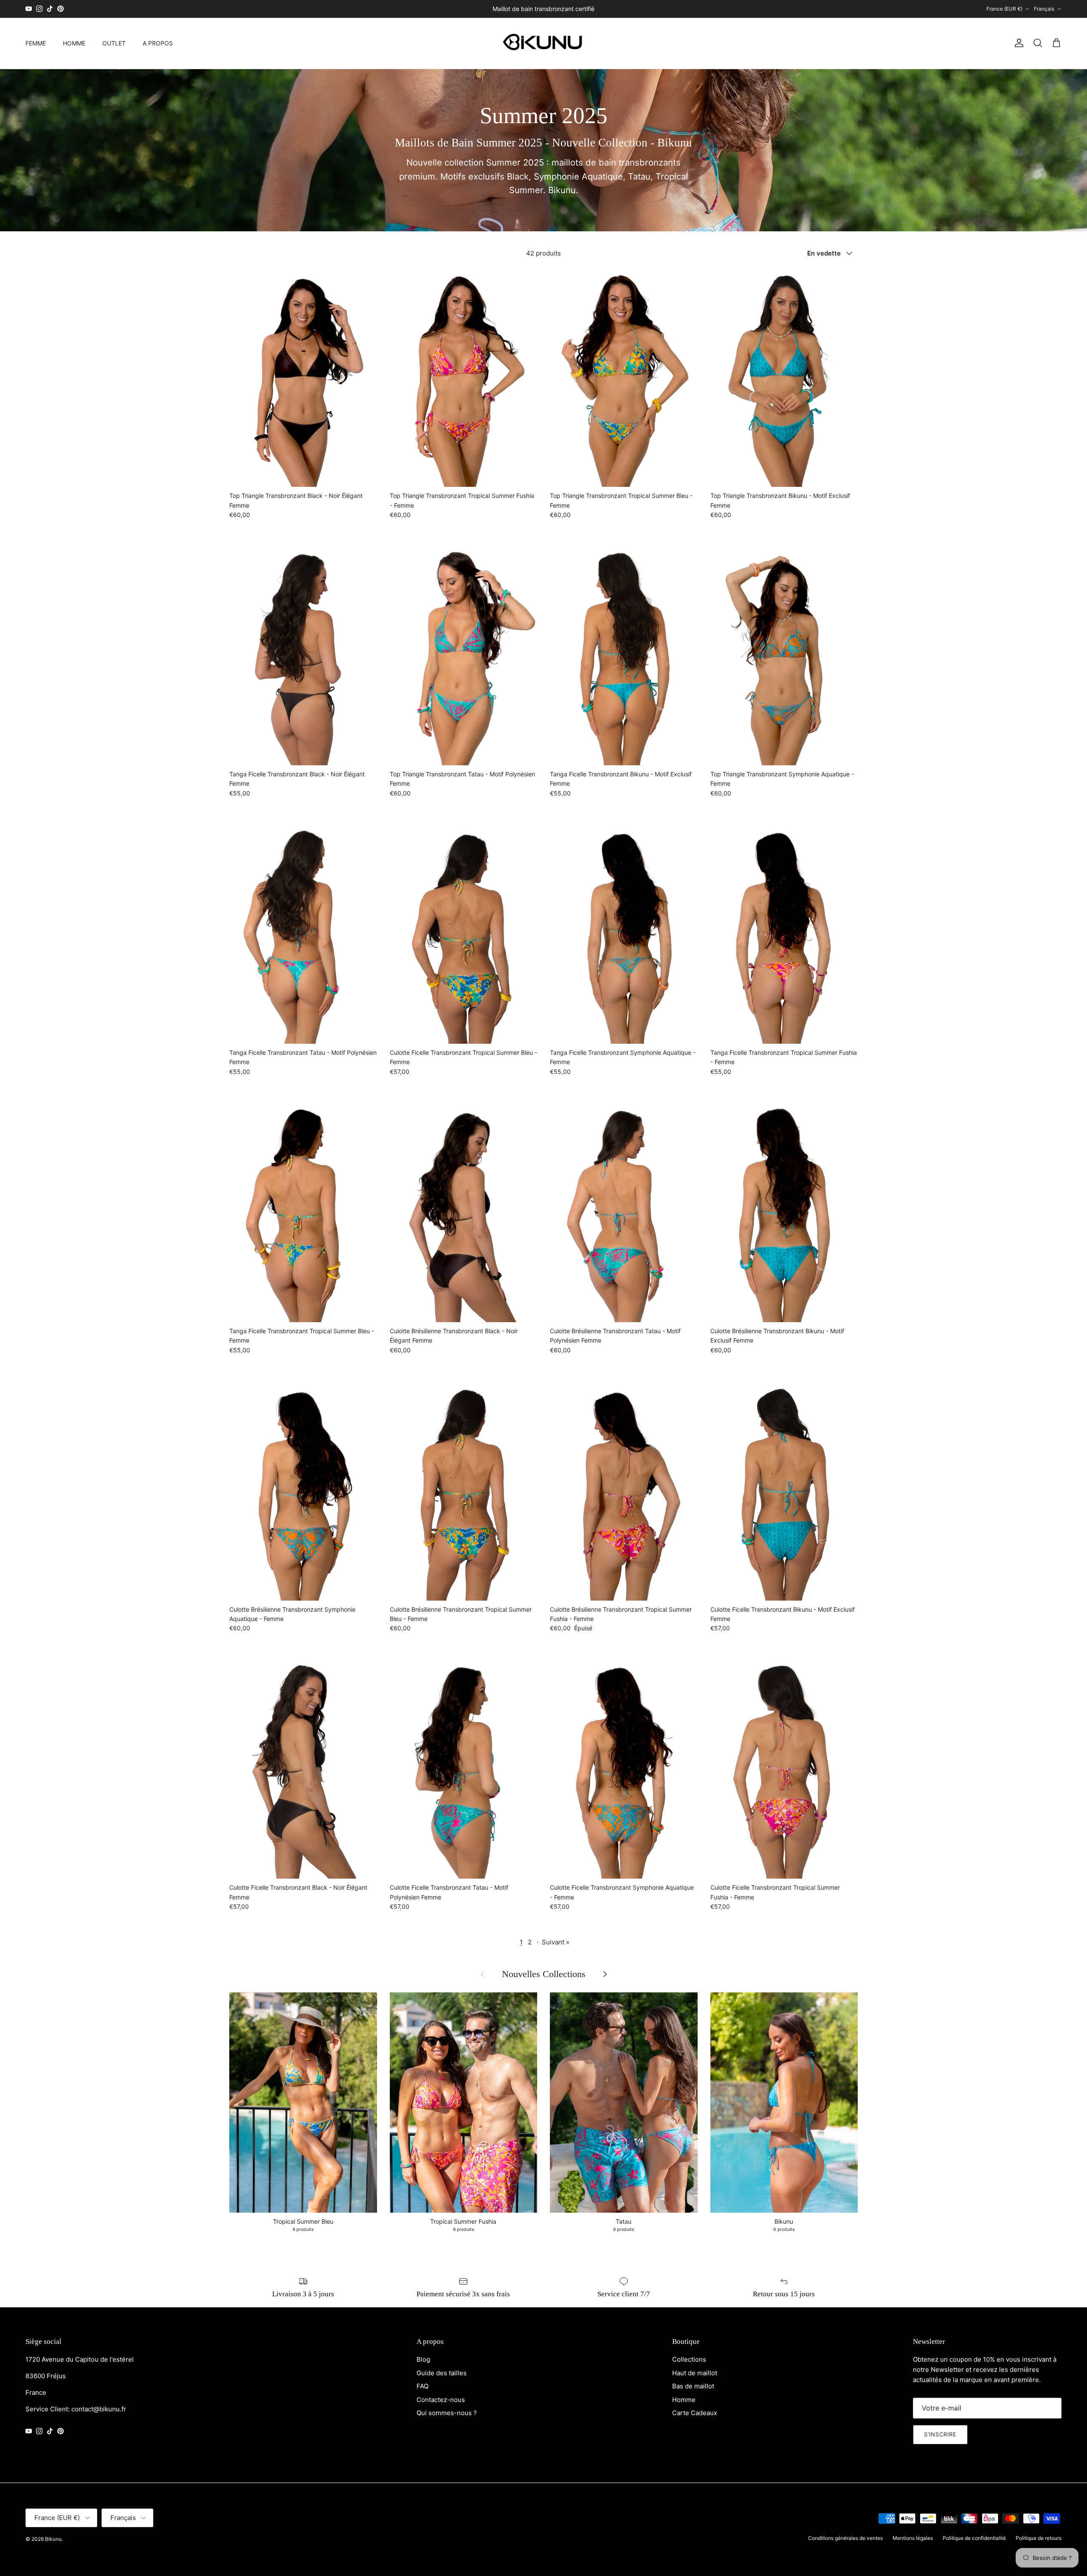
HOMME (74, 43)
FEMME (36, 43)
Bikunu (53, 2539)
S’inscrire (940, 2434)
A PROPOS (158, 43)
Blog (423, 2359)
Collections (689, 2359)
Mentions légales (913, 2538)
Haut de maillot (695, 2373)
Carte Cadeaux (695, 2413)
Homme (684, 2400)
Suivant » (556, 1942)
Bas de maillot (693, 2386)
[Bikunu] (543, 43)
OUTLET (114, 43)
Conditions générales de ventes (845, 2538)
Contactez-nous (441, 2400)
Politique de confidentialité (974, 2538)
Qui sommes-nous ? (447, 2413)
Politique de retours (1039, 2538)
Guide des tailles (442, 2373)
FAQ (422, 2386)
